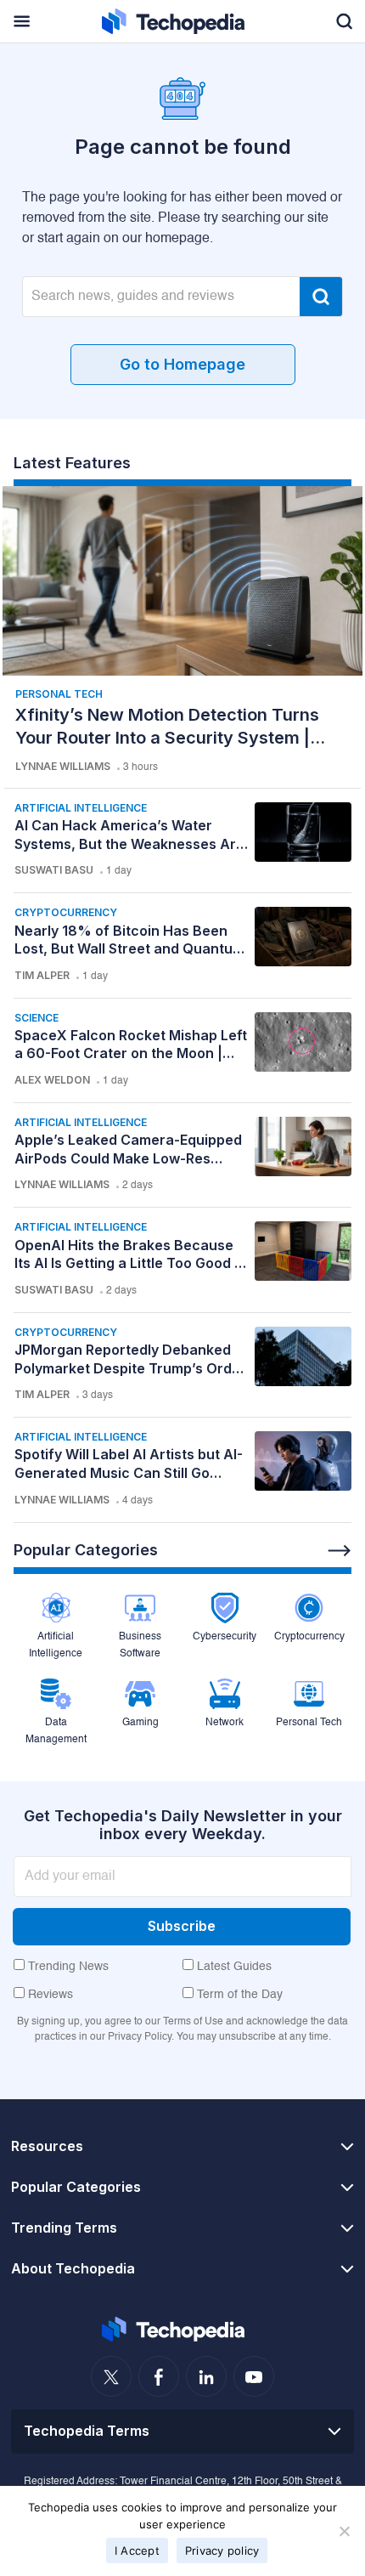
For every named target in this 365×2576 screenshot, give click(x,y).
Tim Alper (42, 975)
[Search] (321, 297)
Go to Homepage (182, 364)
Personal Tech (59, 694)
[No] (344, 2531)
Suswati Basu (54, 870)
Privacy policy (222, 2551)
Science (36, 1018)
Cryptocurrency (66, 912)
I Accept (137, 2551)
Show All (340, 1551)
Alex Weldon (52, 1080)
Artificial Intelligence (81, 808)
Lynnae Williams (63, 766)
